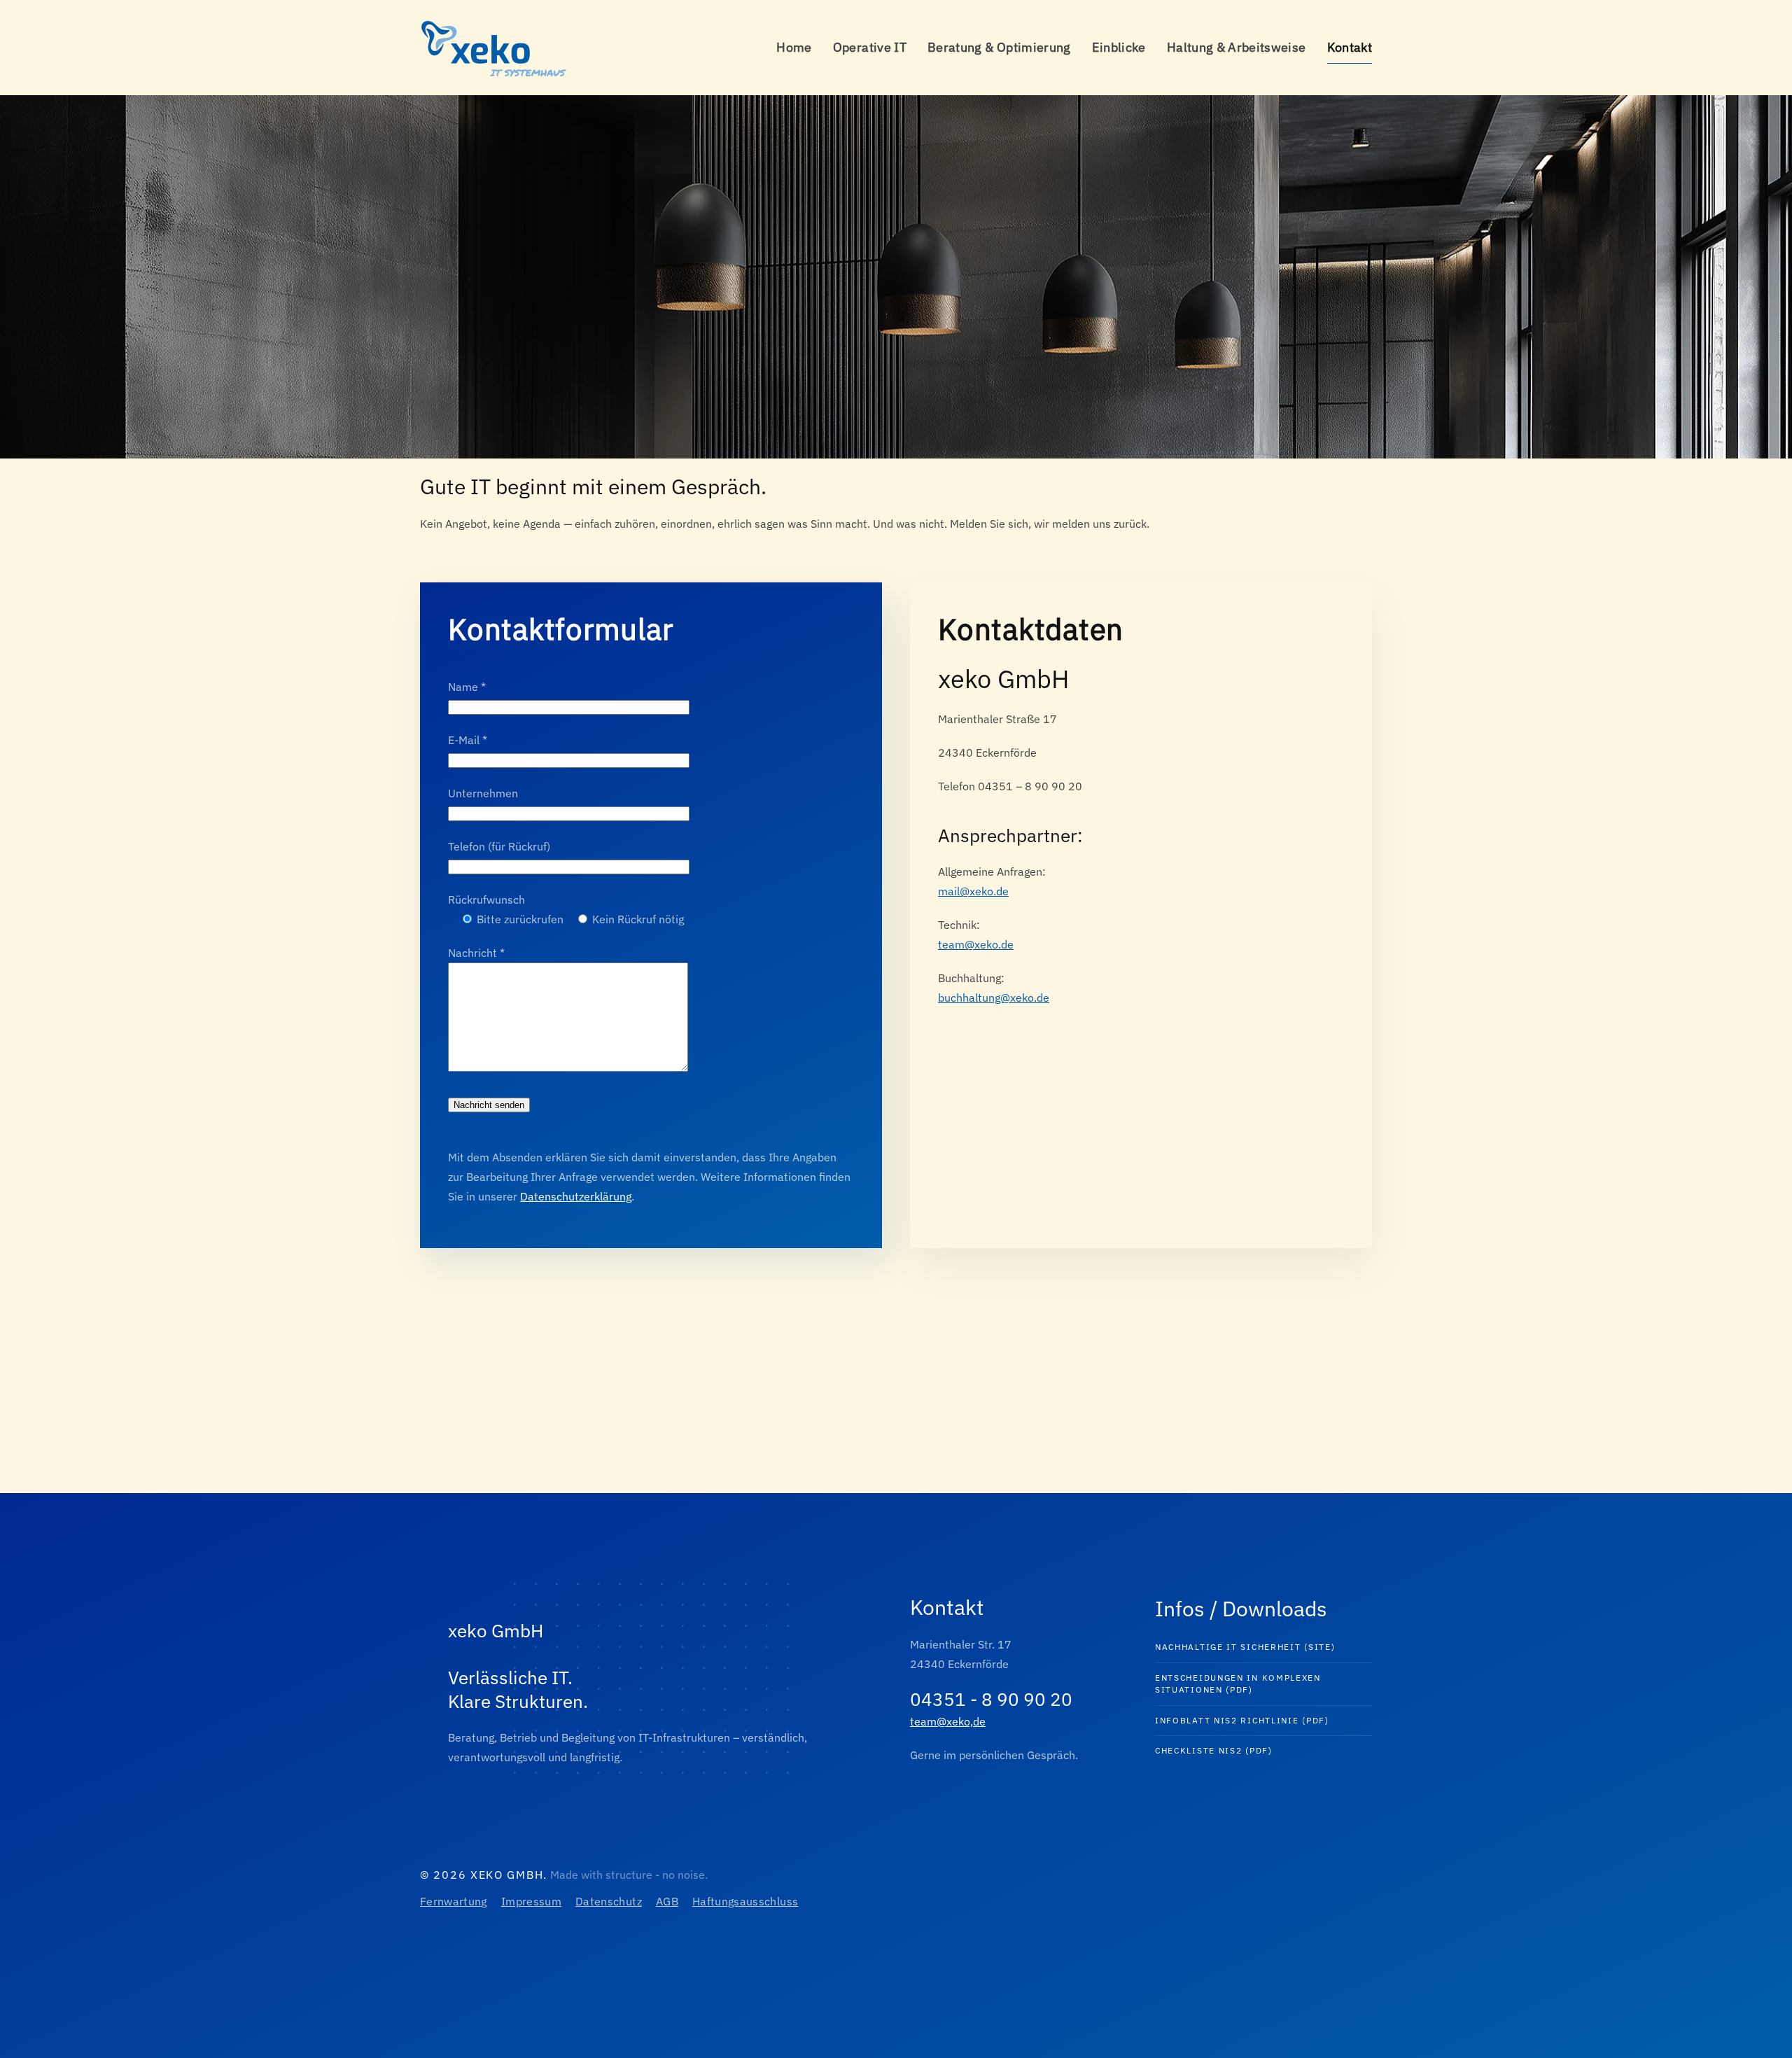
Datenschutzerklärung (576, 1196)
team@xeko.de (976, 944)
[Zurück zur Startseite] (497, 48)
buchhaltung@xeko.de (994, 997)
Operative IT (870, 47)
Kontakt (1350, 47)
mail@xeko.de (973, 891)
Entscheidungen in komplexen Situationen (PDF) (1238, 1683)
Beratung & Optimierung (999, 47)
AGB (667, 1901)
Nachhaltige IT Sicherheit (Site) (1245, 1647)
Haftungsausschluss (745, 1901)
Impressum (531, 1901)
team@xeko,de (948, 1721)
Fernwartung (454, 1901)
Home (794, 47)
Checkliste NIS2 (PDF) (1214, 1750)
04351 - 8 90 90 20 (991, 1699)
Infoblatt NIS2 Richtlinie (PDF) (1242, 1720)
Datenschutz (609, 1901)
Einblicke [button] (1119, 47)
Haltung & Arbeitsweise (1237, 47)
